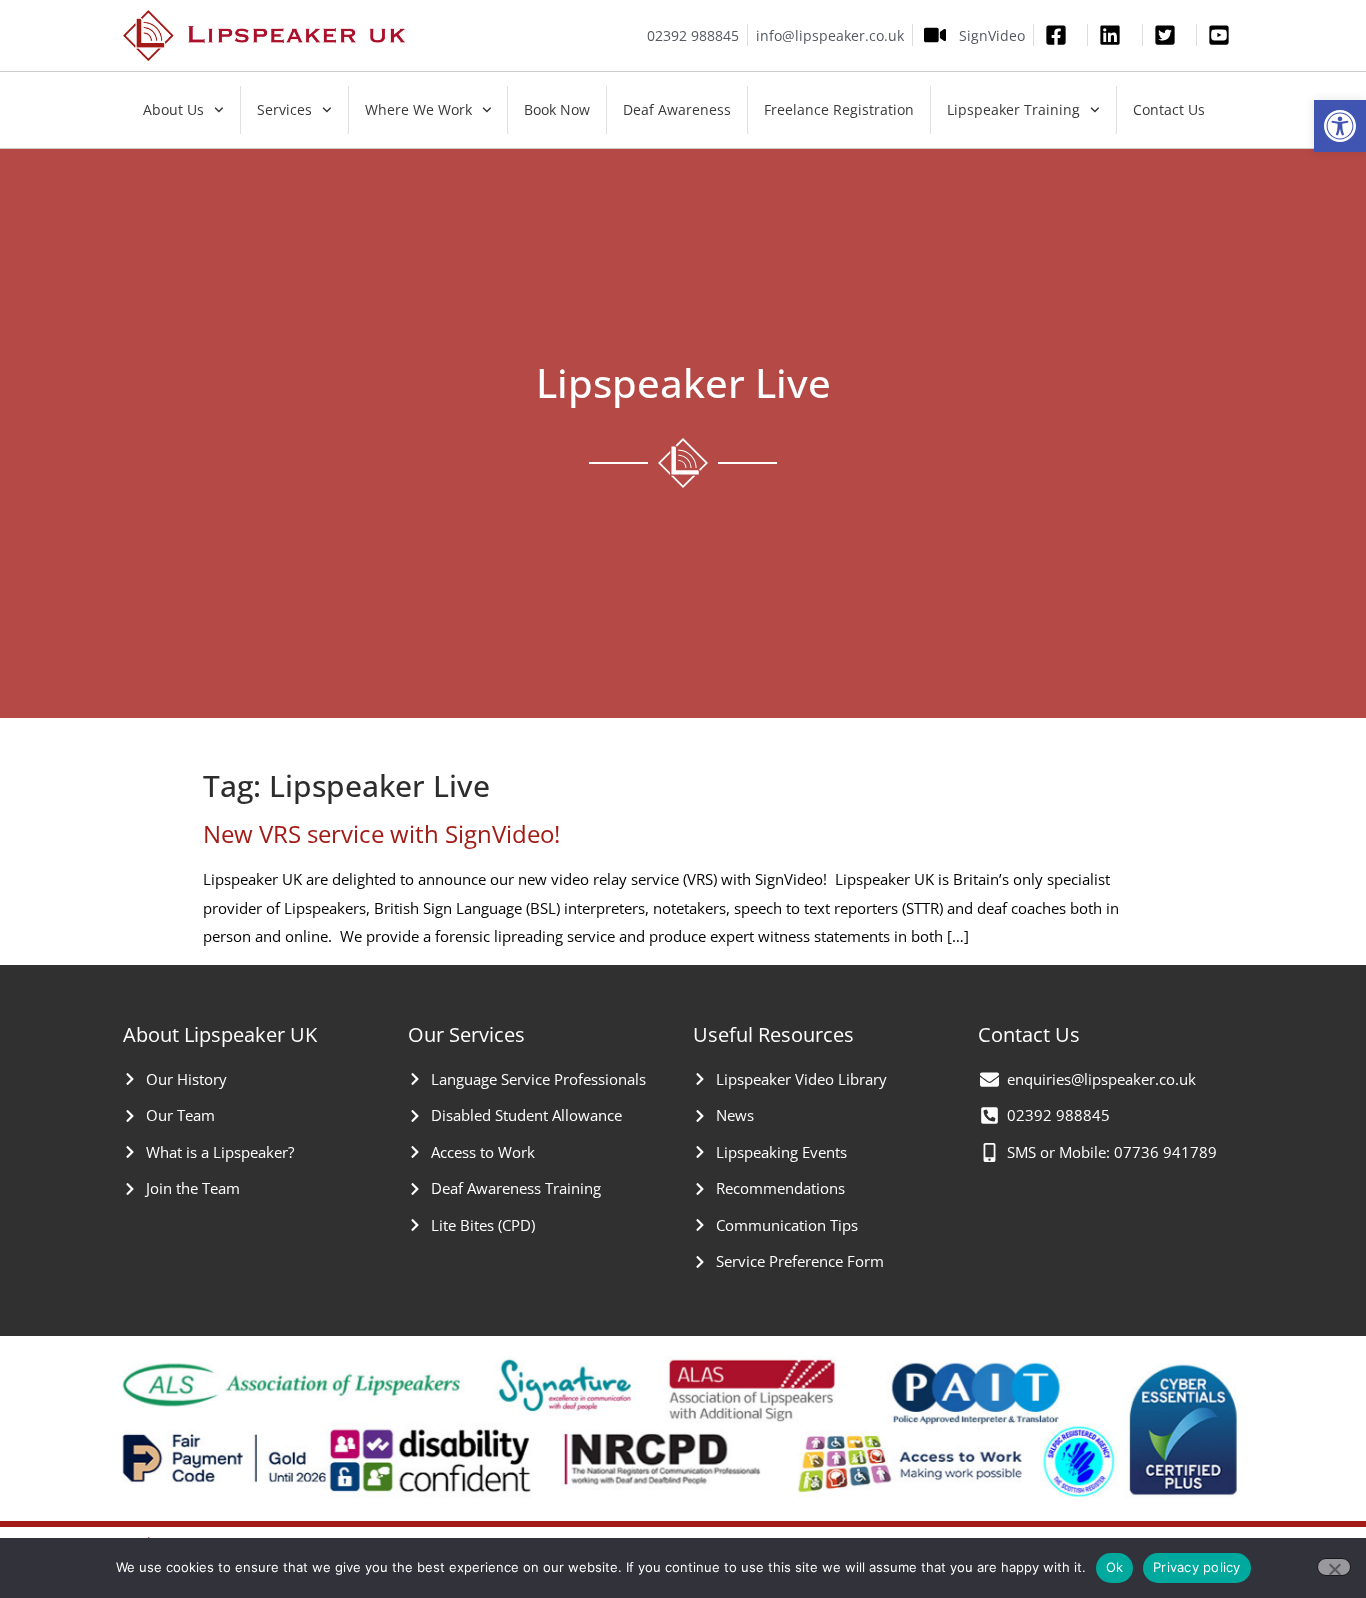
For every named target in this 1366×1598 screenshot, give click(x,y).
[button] (1340, 126)
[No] (1334, 1567)
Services (284, 109)
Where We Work (418, 109)
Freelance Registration (839, 109)
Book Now (557, 109)
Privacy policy (1197, 1567)
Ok (1115, 1567)
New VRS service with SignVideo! (381, 833)
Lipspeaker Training (1013, 109)
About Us (173, 109)
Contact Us (1169, 109)
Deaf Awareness (677, 109)
